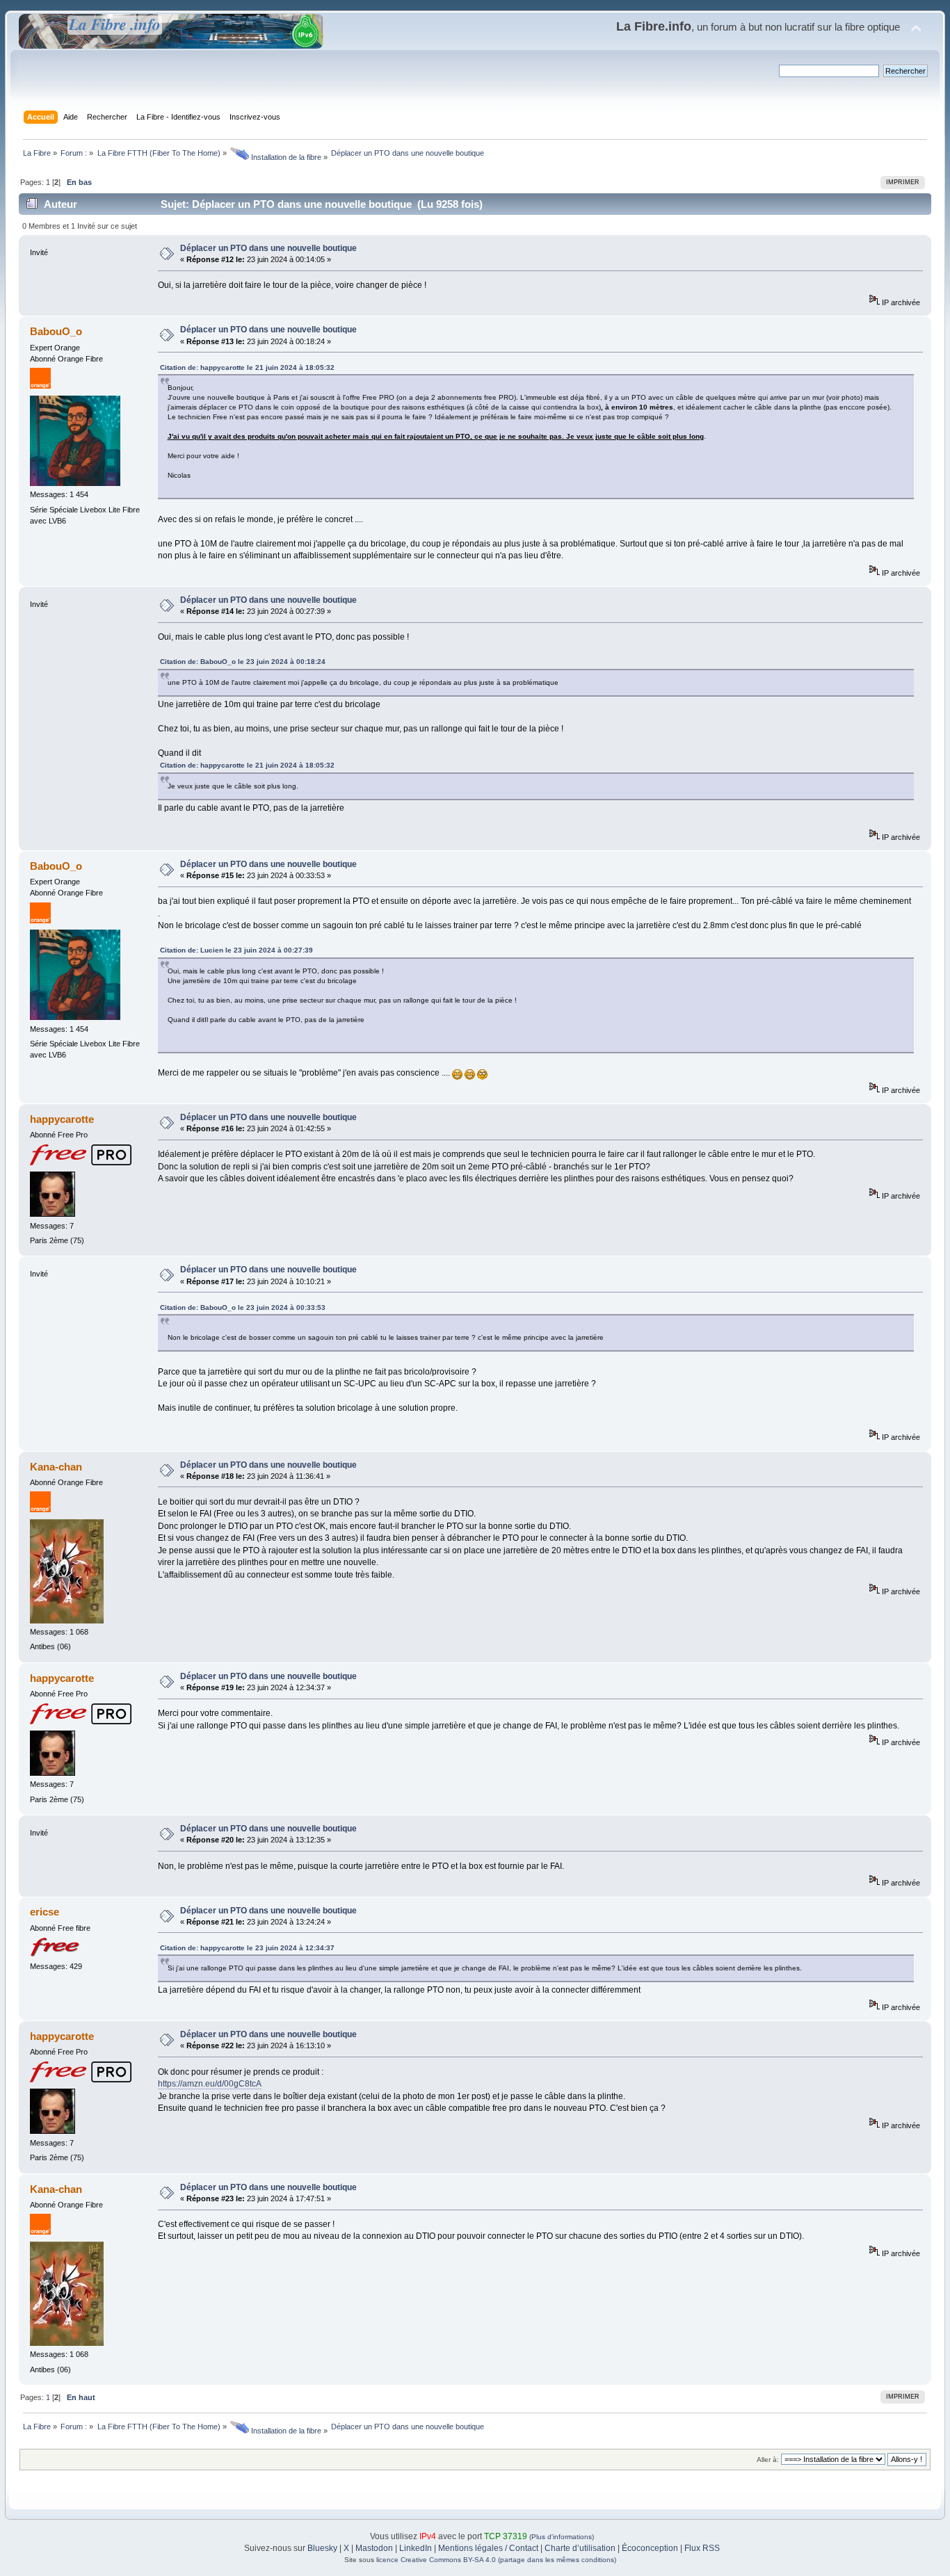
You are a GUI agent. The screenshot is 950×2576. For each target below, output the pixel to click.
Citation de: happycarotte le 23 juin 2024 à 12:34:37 (247, 1948)
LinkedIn (416, 2548)
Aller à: (768, 2460)
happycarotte (62, 1119)
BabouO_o (56, 331)
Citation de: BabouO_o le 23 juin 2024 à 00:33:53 (243, 1307)
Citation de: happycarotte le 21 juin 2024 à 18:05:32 (247, 367)
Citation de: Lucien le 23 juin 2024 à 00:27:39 (236, 950)
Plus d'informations (562, 2537)
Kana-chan (56, 1467)
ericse (45, 1912)
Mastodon (374, 2548)
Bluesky (322, 2548)
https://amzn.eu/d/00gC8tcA (210, 2084)
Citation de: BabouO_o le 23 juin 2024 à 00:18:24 (243, 662)
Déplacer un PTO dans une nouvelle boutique (268, 248)
